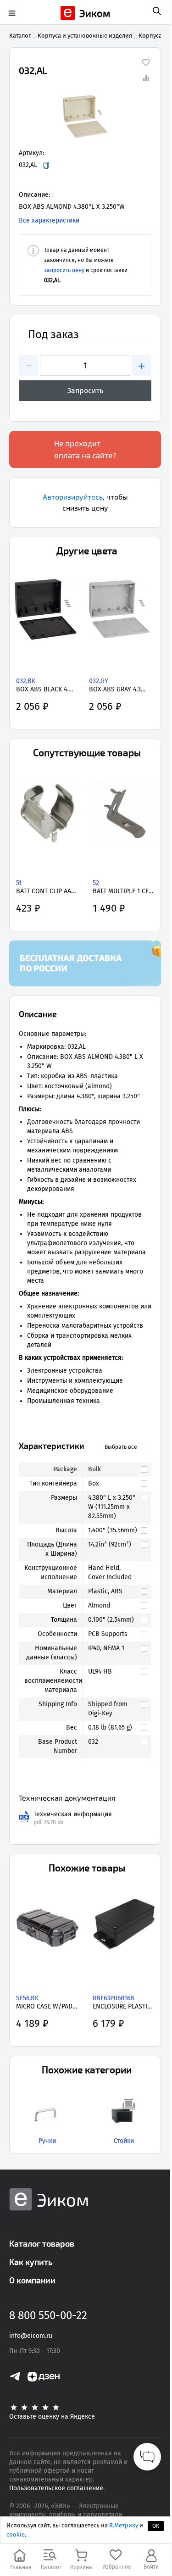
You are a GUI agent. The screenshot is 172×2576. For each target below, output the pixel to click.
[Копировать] (46, 165)
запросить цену (64, 270)
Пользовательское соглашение (56, 2488)
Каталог (20, 36)
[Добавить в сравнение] (146, 78)
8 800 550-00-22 (48, 2315)
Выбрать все (121, 1447)
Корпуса (150, 36)
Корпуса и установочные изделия (85, 36)
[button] (85, 117)
